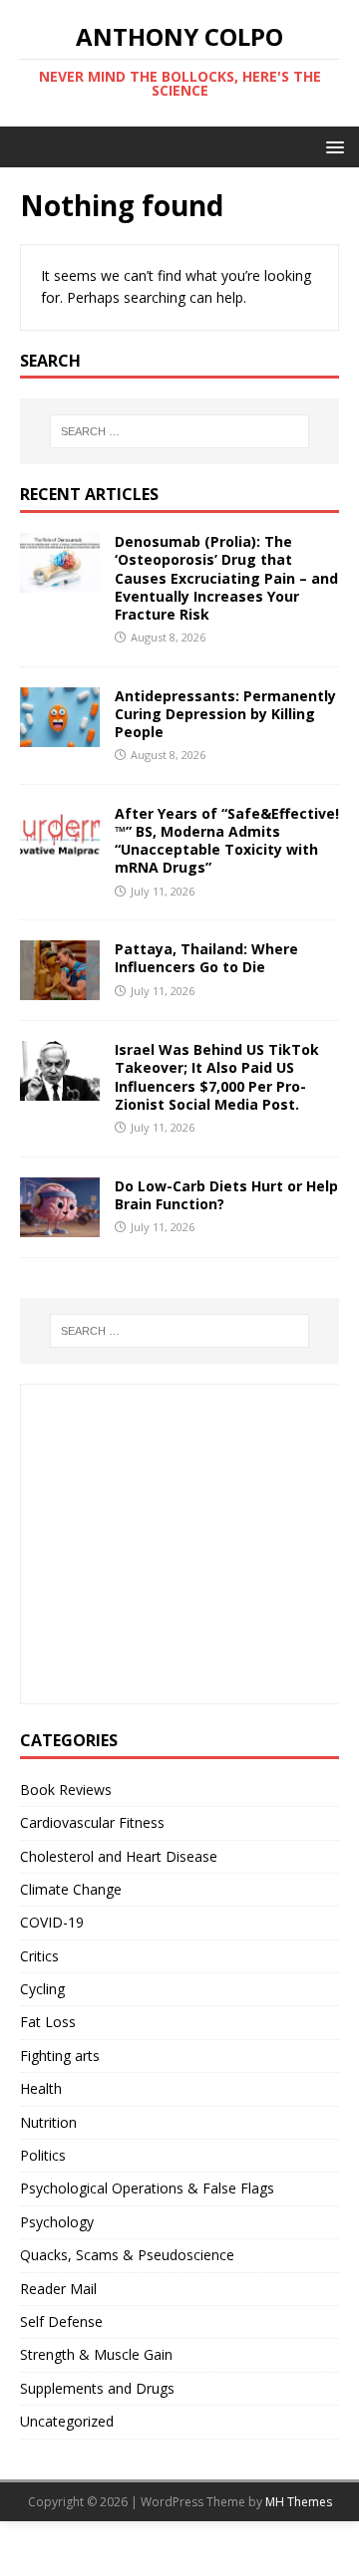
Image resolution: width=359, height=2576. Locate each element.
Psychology (57, 2222)
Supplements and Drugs (97, 2388)
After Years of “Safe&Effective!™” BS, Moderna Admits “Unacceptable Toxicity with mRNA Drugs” (227, 841)
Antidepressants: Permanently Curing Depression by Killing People (225, 714)
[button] (332, 146)
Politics (43, 2155)
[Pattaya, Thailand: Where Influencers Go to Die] (60, 989)
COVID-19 (52, 1922)
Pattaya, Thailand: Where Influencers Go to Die (206, 958)
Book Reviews (66, 1790)
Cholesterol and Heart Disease (119, 1856)
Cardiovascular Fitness (92, 1822)
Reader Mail (58, 2289)
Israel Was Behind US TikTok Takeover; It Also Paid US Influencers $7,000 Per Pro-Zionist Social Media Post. (217, 1077)
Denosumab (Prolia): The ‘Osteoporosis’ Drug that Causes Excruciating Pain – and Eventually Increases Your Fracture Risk (226, 578)
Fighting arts (60, 2056)
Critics (39, 1956)
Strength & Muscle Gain (96, 2354)
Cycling (42, 1989)
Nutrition (48, 2122)
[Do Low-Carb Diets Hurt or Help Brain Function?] (60, 1225)
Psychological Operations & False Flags (147, 2188)
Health (41, 2088)
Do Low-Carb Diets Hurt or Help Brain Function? (226, 1195)
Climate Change (71, 1889)
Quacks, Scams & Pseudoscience (127, 2255)
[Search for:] (179, 431)
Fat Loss (48, 2022)
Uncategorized (67, 2421)
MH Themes (299, 2502)
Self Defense (61, 2321)
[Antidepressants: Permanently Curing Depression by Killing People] (60, 735)
